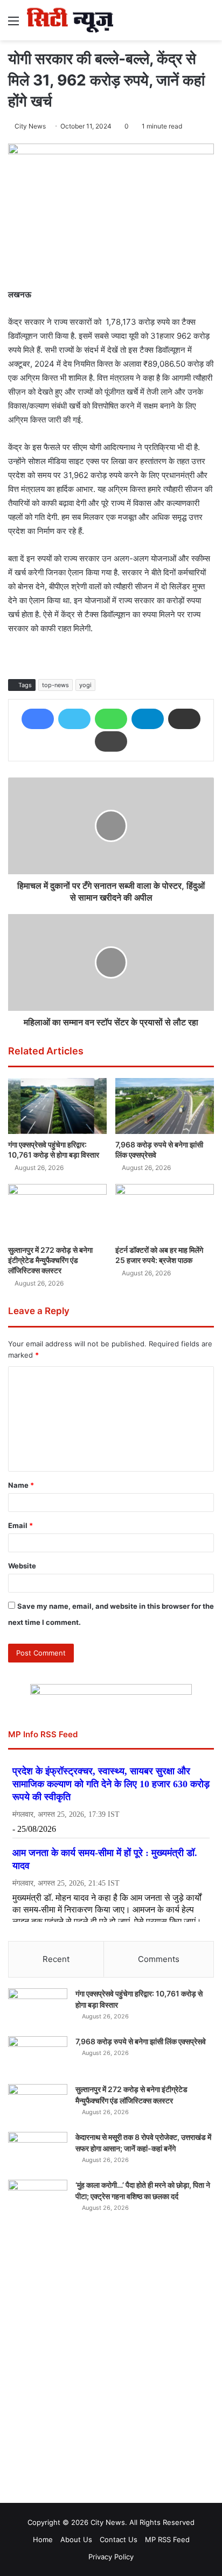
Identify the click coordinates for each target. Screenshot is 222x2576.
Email (20, 1525)
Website (22, 1566)
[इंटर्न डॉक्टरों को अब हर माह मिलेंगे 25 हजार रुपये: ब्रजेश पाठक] (165, 1212)
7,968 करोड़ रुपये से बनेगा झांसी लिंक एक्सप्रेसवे (141, 2041)
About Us (76, 2539)
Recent (56, 1959)
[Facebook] (38, 719)
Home (43, 2539)
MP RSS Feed (167, 2539)
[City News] (70, 20)
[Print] (111, 741)
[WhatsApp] (111, 719)
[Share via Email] (184, 719)
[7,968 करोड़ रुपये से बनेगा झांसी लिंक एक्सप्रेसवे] (165, 1106)
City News (30, 126)
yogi (85, 685)
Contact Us (119, 2539)
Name (21, 1485)
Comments (159, 1959)
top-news (55, 685)
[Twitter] (74, 719)
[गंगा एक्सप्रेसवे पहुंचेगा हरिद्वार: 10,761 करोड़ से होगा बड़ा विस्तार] (57, 1106)
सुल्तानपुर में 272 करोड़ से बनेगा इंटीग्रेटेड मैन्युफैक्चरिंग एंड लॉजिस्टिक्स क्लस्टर (50, 1260)
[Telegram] (148, 719)
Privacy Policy (111, 2557)
